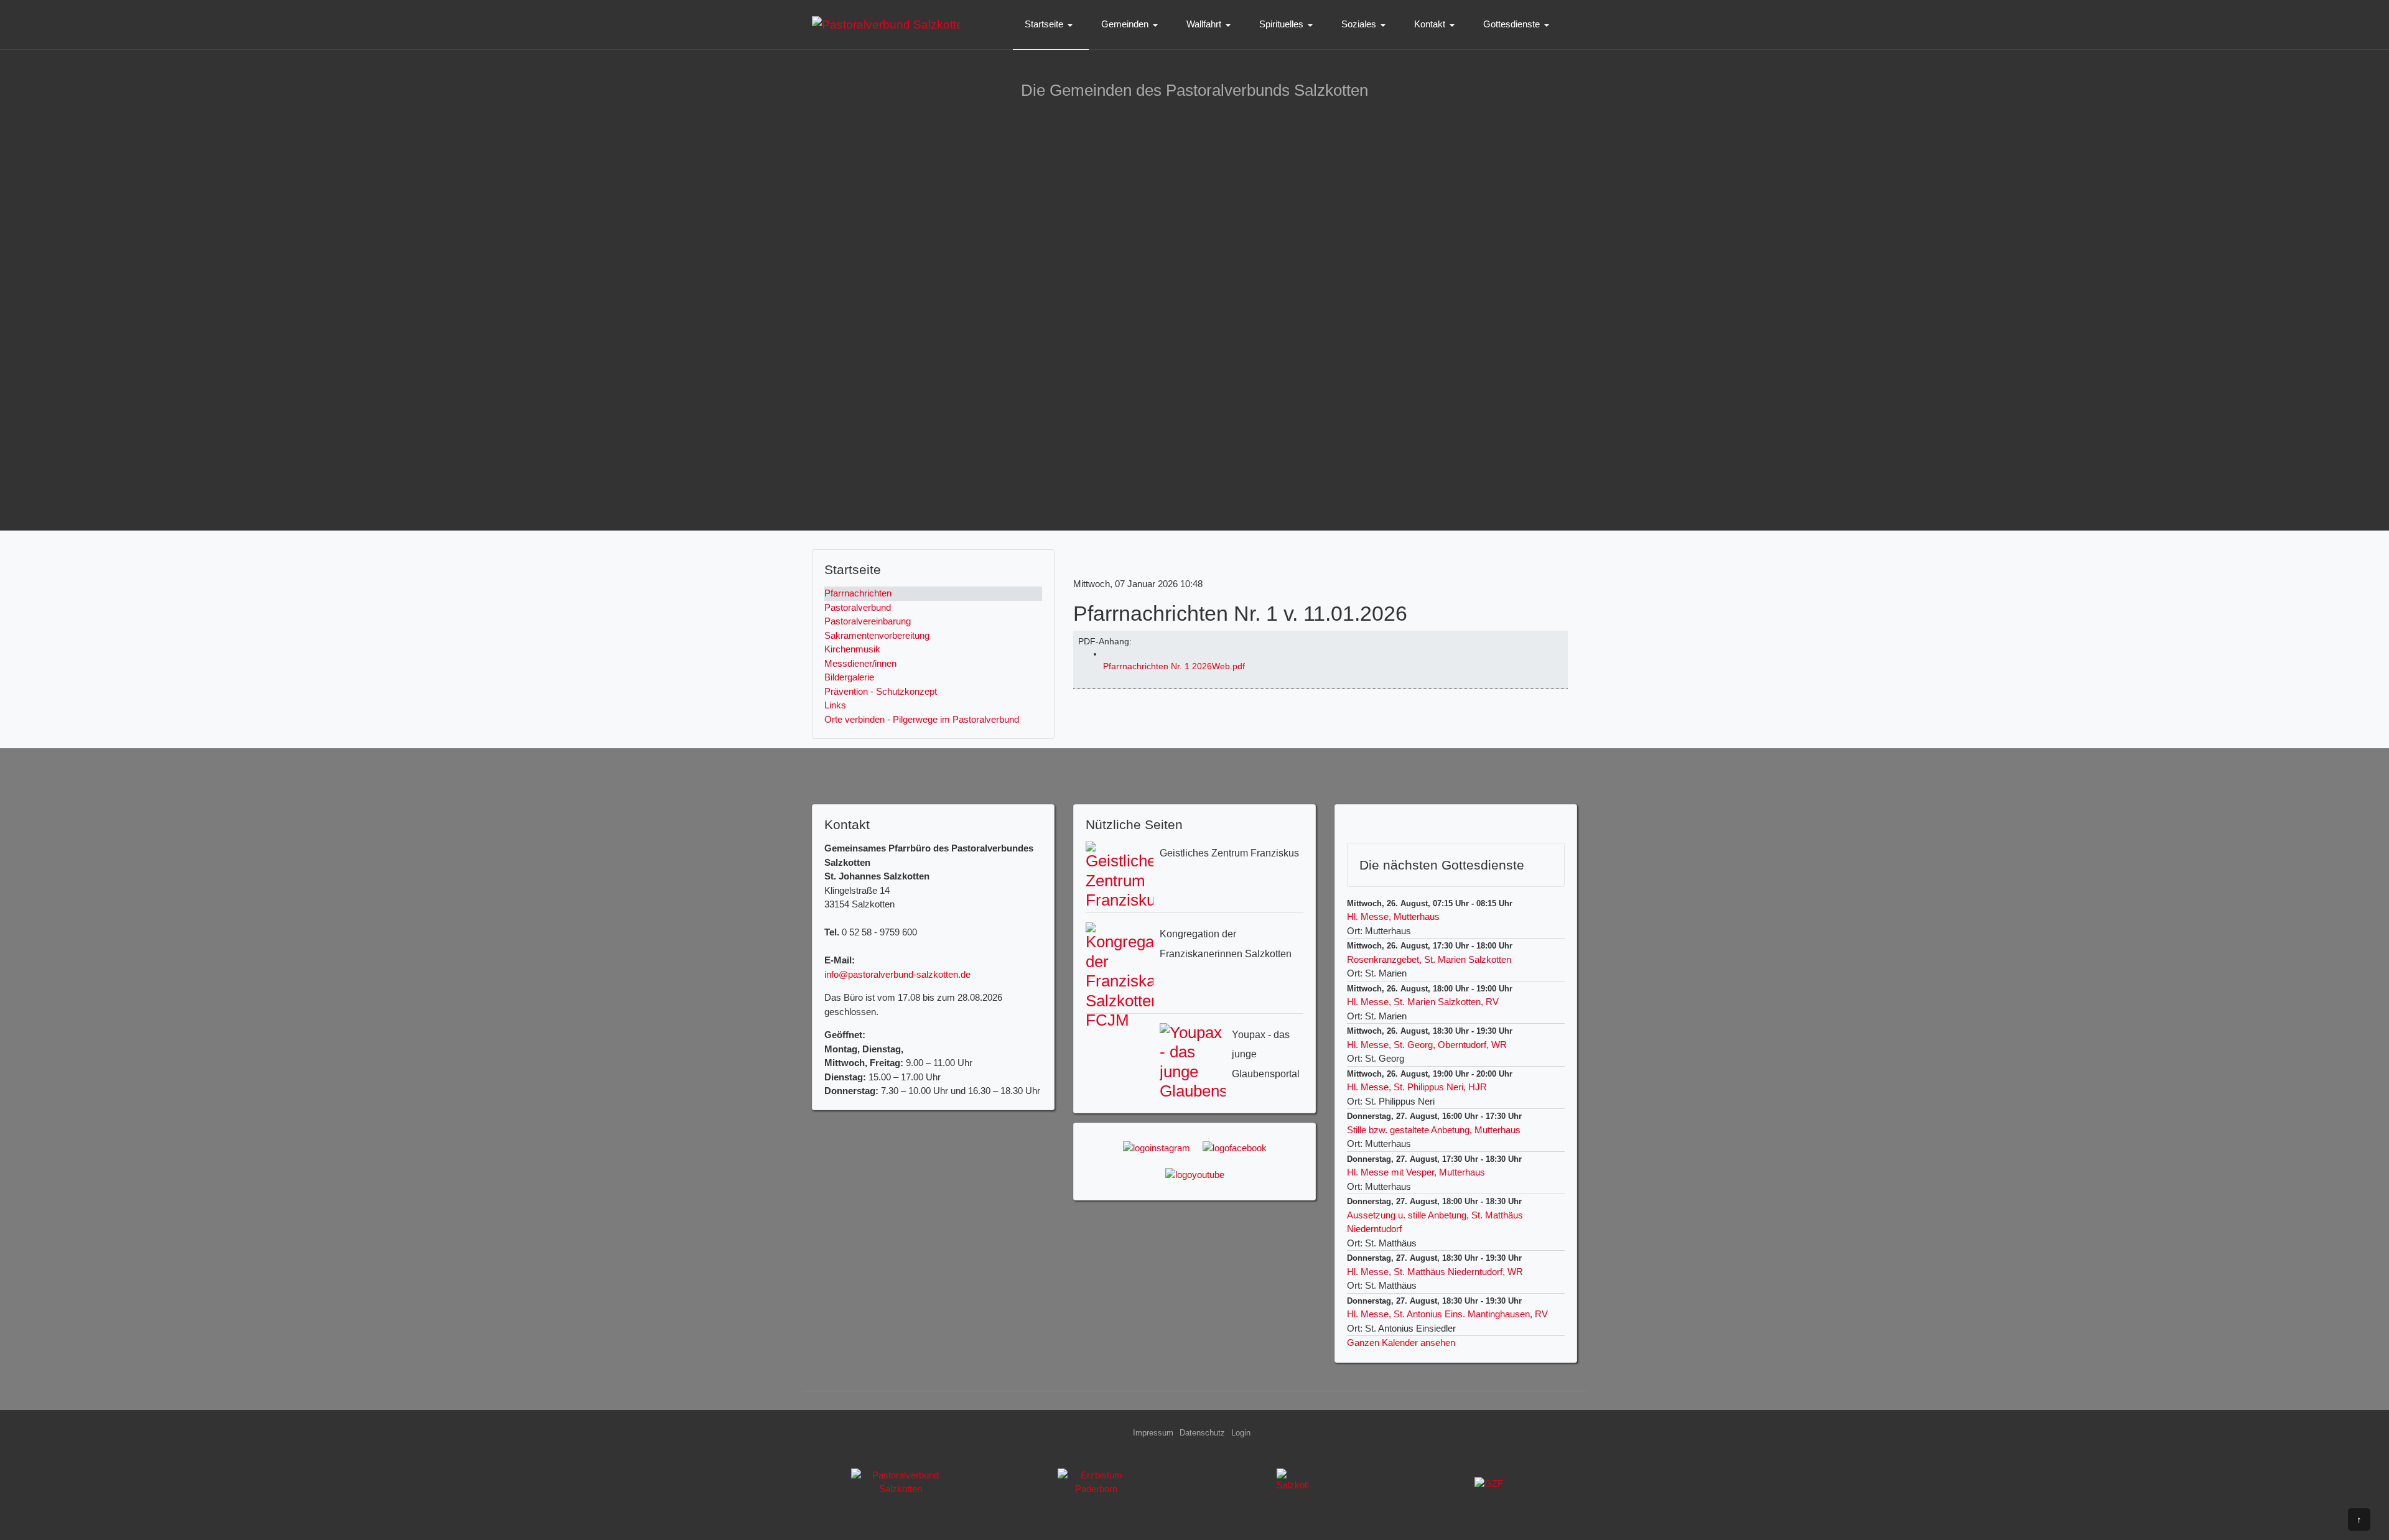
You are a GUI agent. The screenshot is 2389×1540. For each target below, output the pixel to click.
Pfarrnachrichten (858, 593)
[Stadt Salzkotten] (1293, 1487)
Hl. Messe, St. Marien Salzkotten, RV (1423, 1002)
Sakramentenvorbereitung (877, 635)
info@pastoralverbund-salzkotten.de (897, 974)
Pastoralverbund (858, 607)
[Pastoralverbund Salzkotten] (886, 24)
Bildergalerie (849, 677)
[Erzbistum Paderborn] (1097, 1487)
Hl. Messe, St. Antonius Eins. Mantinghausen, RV (1447, 1314)
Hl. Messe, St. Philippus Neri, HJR (1417, 1087)
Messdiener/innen (860, 663)
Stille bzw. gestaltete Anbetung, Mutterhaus (1434, 1130)
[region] (1194, 315)
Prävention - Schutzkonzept (881, 691)
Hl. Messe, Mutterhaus (1393, 916)
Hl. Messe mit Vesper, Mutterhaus (1416, 1172)
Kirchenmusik (852, 649)
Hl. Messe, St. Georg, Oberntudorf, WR (1427, 1045)
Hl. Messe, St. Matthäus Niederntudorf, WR (1435, 1272)
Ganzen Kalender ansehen (1401, 1343)
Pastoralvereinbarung (868, 621)
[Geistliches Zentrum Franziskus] (1489, 1487)
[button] (1051, 25)
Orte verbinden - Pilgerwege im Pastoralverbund (922, 719)
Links (835, 705)
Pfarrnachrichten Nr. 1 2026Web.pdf (1174, 666)
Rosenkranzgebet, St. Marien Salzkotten (1429, 959)
